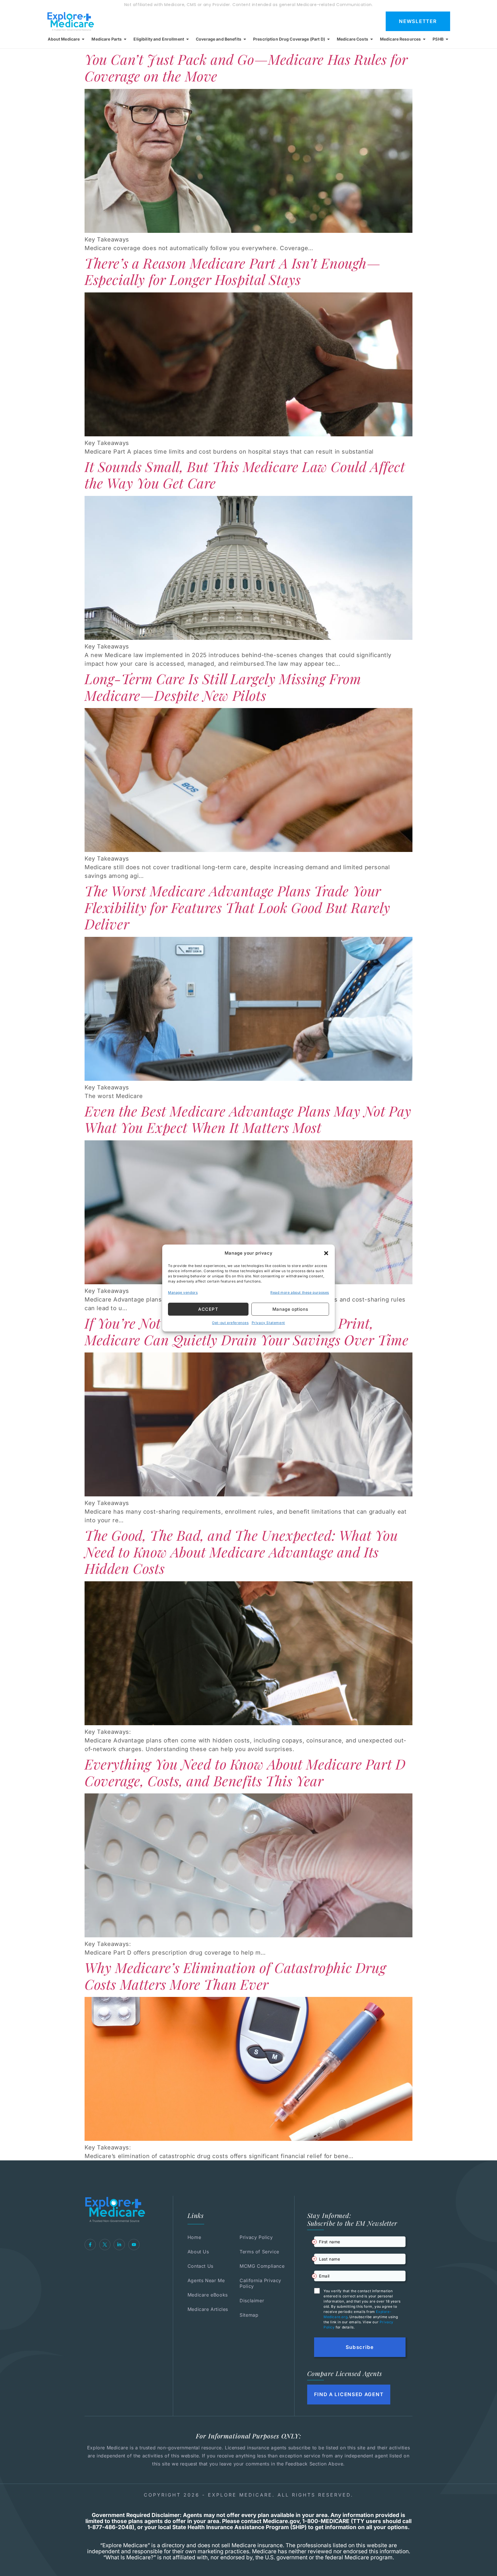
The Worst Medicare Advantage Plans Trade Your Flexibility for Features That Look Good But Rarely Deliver (237, 907)
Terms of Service (259, 2252)
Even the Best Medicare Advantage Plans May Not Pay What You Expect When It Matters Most (248, 1119)
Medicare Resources (401, 39)
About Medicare (64, 39)
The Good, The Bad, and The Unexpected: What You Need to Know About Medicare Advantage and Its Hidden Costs (241, 1552)
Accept (208, 1309)
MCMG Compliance (262, 2266)
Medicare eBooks (208, 2295)
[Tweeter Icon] (105, 2245)
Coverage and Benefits (219, 39)
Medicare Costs (352, 39)
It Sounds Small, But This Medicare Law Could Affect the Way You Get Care (245, 475)
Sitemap (249, 2315)
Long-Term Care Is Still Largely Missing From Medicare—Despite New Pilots (223, 687)
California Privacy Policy (260, 2283)
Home (194, 2237)
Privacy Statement (268, 1323)
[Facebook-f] (90, 2245)
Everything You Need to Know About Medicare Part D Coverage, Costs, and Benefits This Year (245, 1772)
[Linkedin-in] (119, 2245)
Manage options (290, 1309)
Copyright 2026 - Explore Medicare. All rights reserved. (249, 2495)
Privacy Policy (256, 2237)
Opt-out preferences (230, 1323)
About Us (198, 2252)
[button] (326, 1253)
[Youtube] (134, 2245)
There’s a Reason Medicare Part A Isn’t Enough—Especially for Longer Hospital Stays (233, 271)
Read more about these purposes (300, 1292)
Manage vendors (183, 1292)
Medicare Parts (107, 39)
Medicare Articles (208, 2309)
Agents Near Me (206, 2280)
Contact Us (200, 2266)
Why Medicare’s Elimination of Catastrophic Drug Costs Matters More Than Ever (235, 1976)
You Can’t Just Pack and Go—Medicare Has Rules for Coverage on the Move (246, 67)
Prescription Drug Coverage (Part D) (289, 39)
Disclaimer (252, 2301)
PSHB (438, 39)
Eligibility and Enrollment (159, 39)
